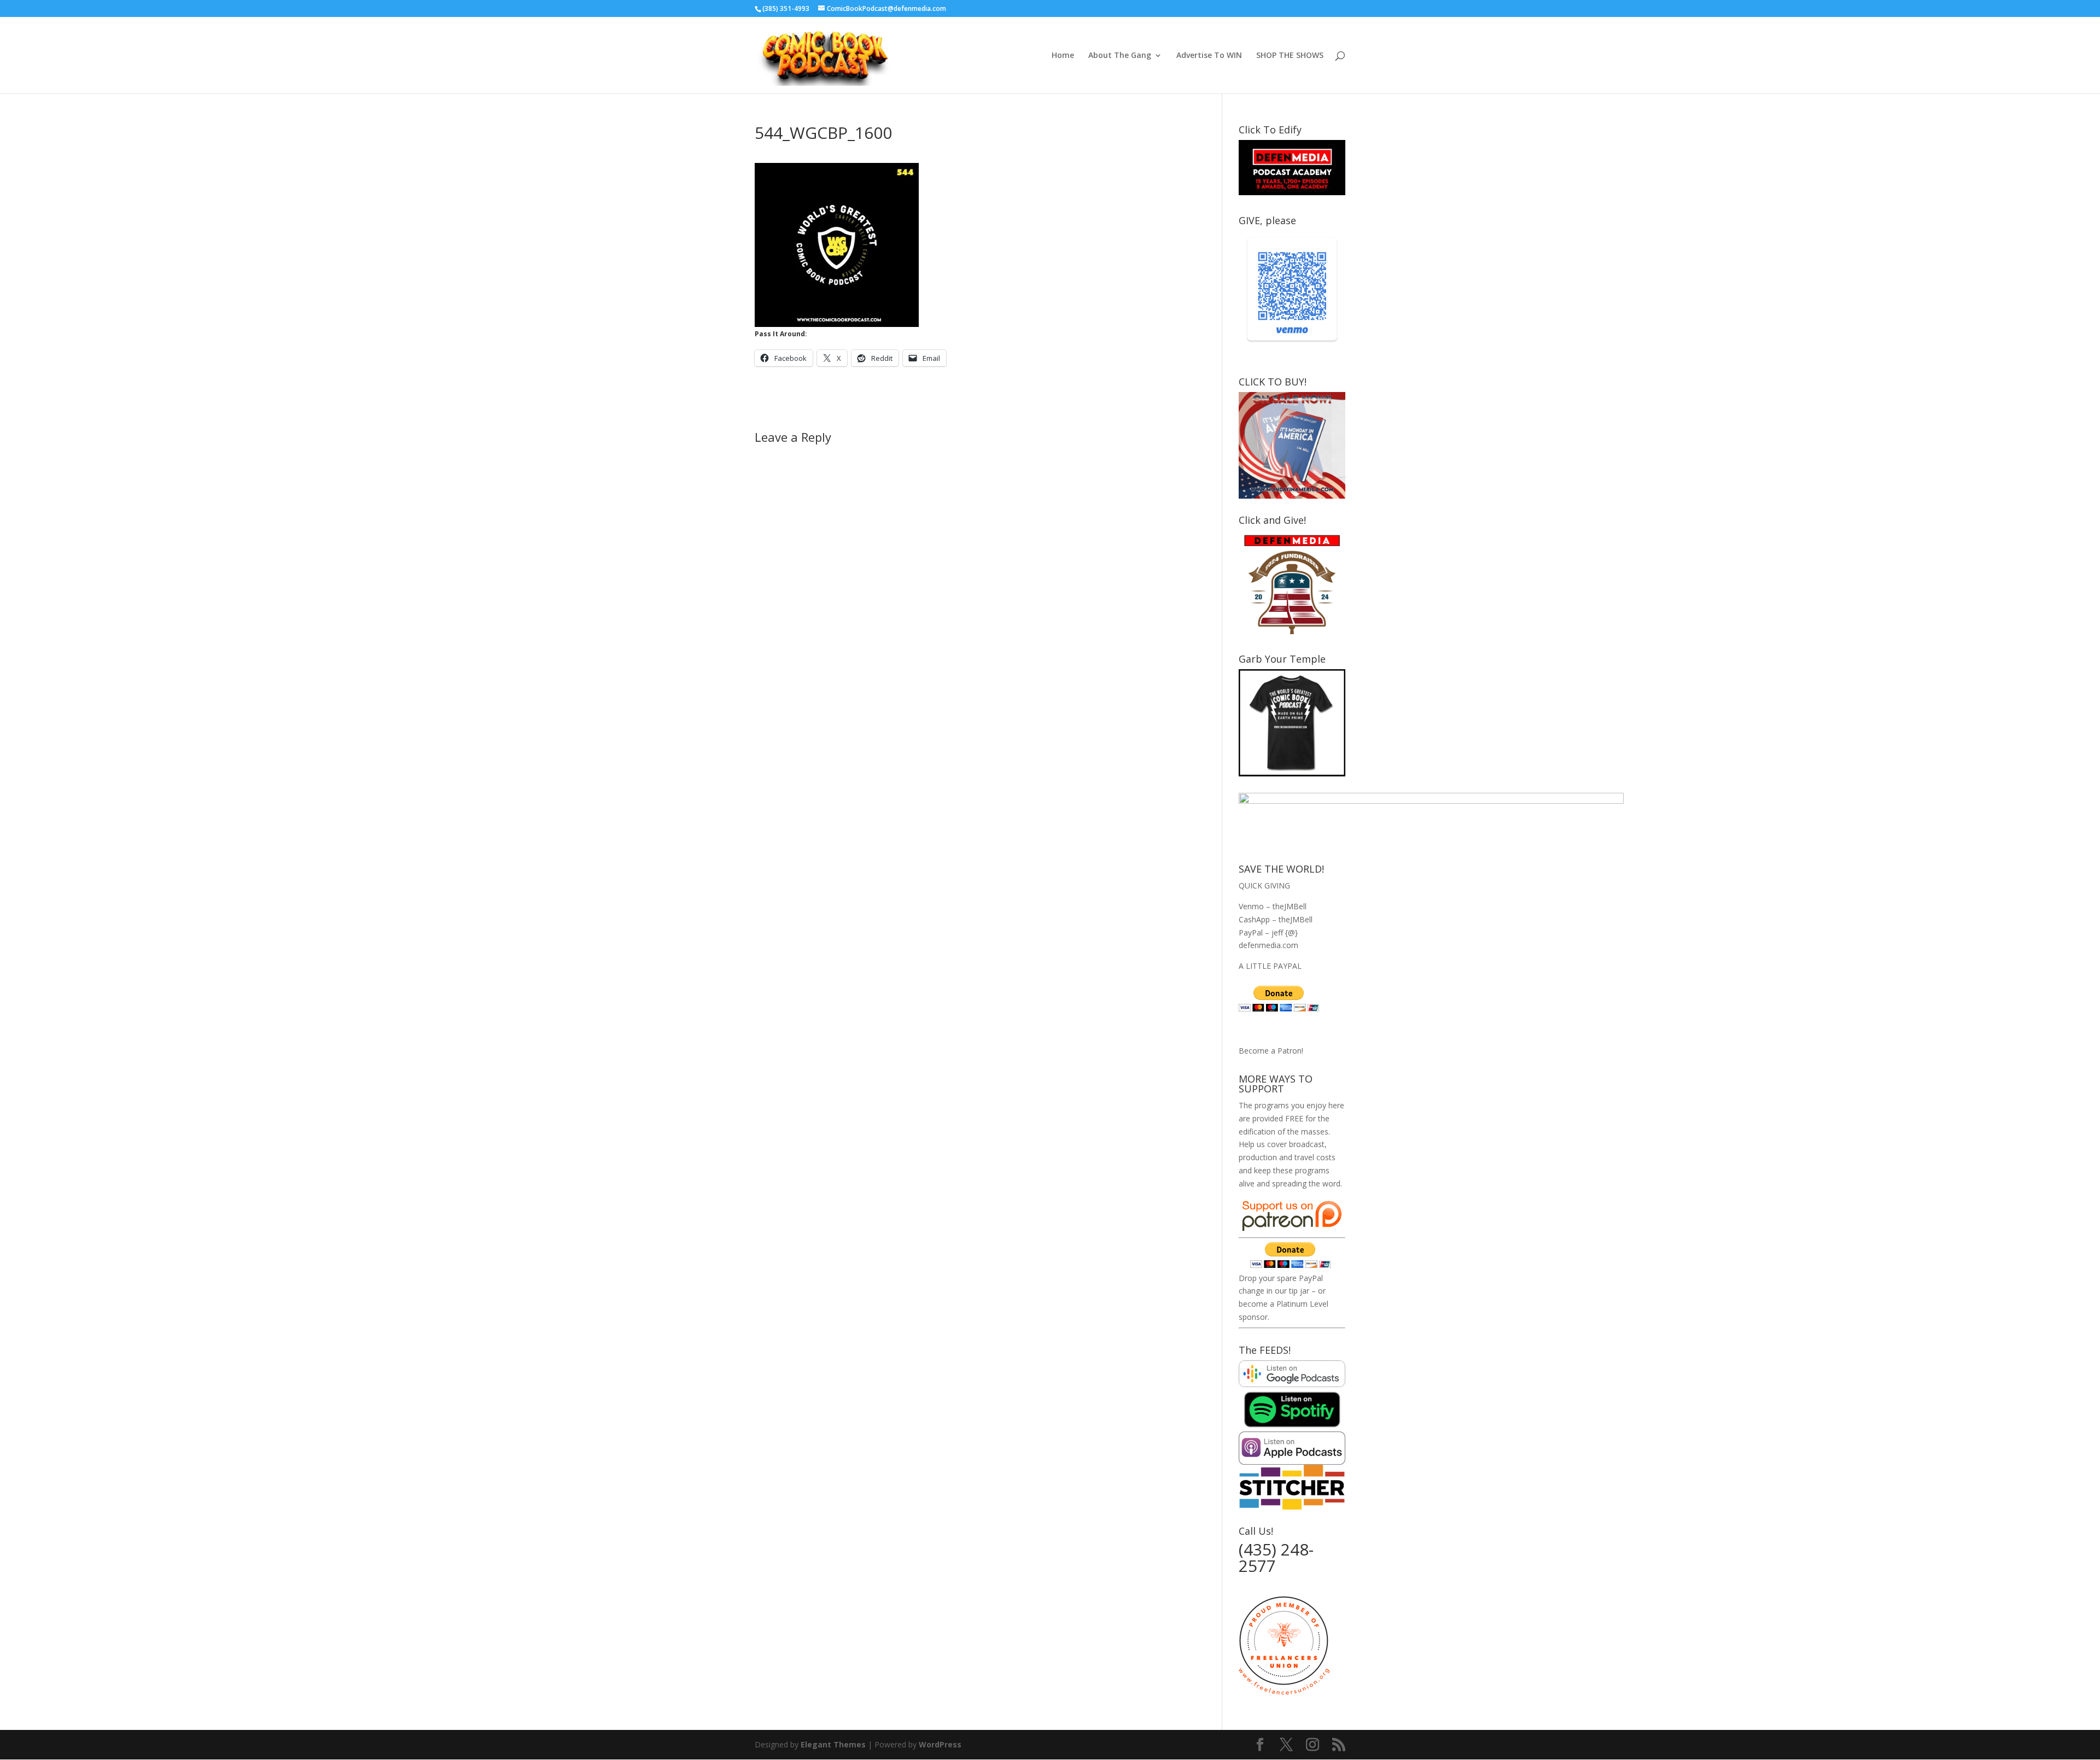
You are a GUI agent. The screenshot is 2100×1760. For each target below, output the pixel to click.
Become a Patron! (1271, 1051)
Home (1063, 56)
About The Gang (1120, 56)
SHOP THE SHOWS (1290, 56)
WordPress (940, 1744)
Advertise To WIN (1209, 56)
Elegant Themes (833, 1744)
